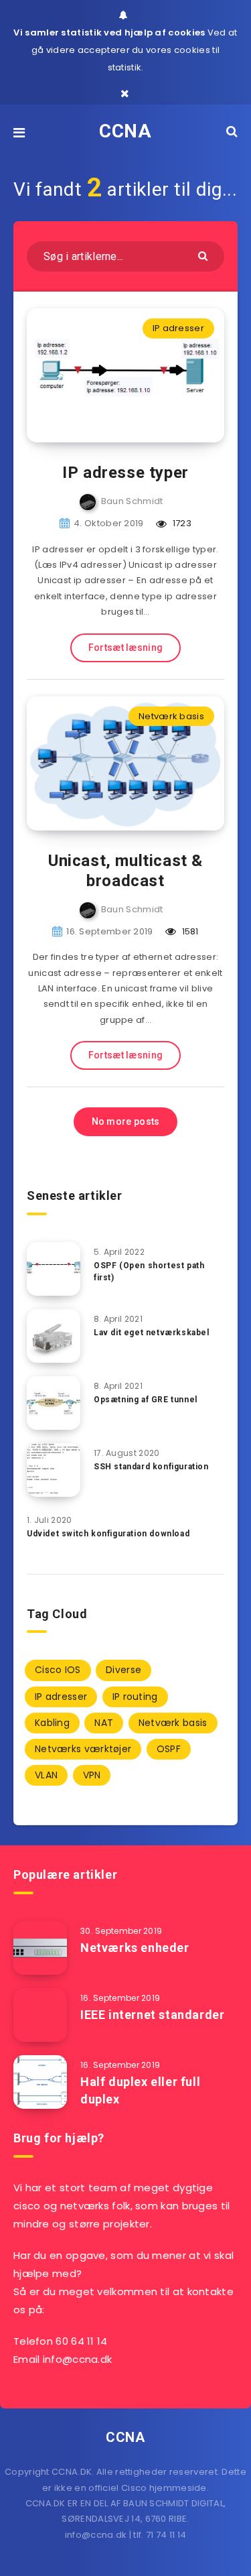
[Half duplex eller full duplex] (40, 2082)
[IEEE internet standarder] (40, 2015)
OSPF (169, 1749)
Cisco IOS (58, 1670)
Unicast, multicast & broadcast (125, 871)
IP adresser (178, 328)
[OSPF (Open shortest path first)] (54, 1269)
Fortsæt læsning (126, 648)
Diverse (123, 1670)
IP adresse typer (125, 473)
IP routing (135, 1697)
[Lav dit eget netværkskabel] (54, 1336)
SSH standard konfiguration (151, 1467)
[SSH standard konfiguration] (54, 1470)
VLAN (46, 1775)
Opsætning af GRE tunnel (146, 1400)
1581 (189, 931)
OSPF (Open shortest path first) (149, 1271)
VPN (92, 1775)
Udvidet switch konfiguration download (108, 1534)
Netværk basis (171, 716)
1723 (181, 523)
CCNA (125, 131)
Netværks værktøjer (83, 1749)
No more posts (126, 1121)
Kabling (52, 1723)
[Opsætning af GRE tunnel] (54, 1403)
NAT (104, 1723)
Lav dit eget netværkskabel (152, 1333)
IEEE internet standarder (152, 2015)
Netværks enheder (135, 1948)
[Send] (204, 255)
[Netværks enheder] (40, 1948)
